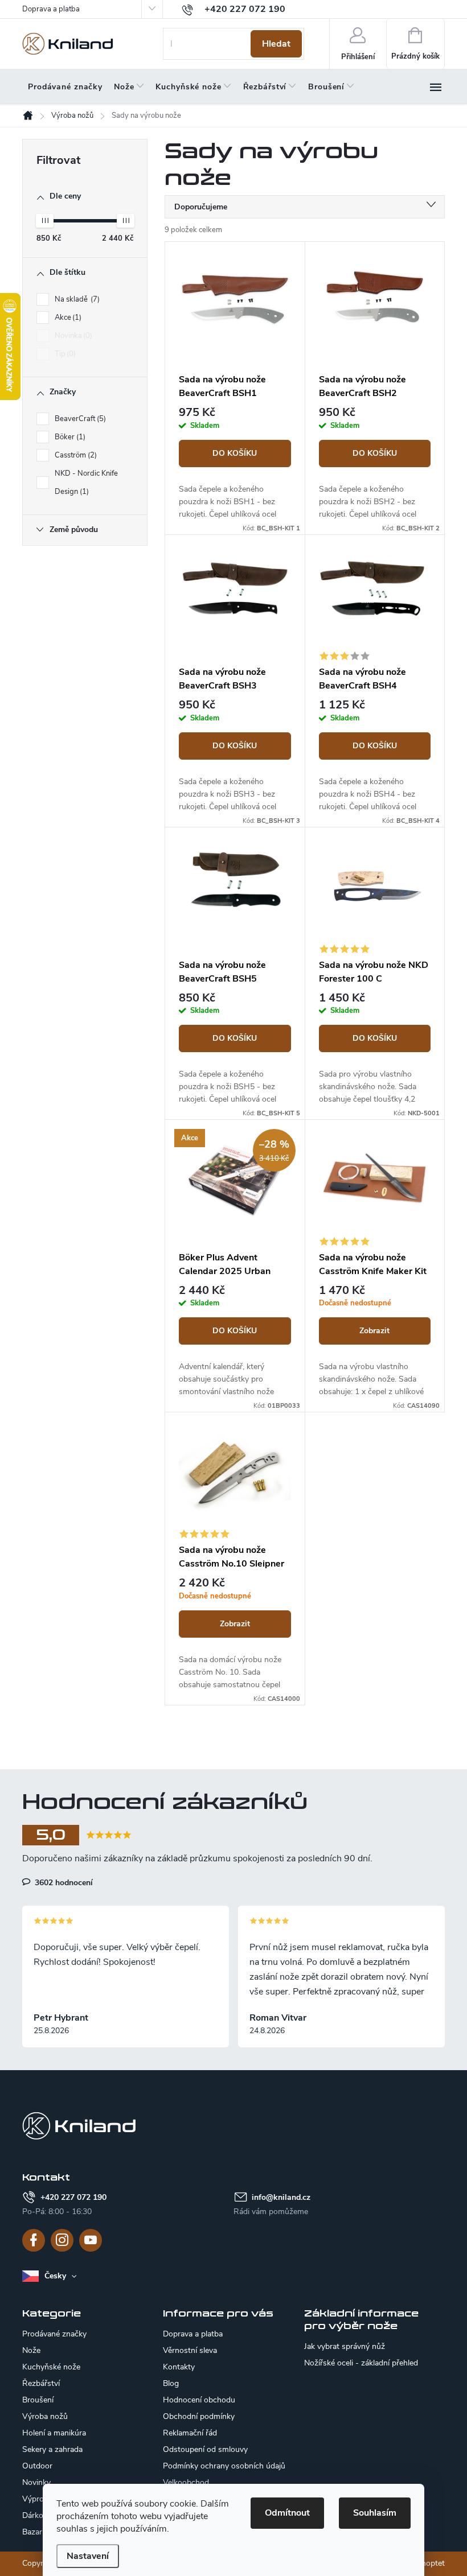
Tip (64, 354)
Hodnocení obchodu (199, 2400)
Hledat (276, 44)
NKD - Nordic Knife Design (86, 483)
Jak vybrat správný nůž (345, 2347)
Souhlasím (375, 2513)
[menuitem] (65, 87)
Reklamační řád (190, 2433)
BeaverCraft (79, 419)
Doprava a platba (51, 9)
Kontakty (179, 2367)
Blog (171, 2383)
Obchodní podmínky (199, 2416)
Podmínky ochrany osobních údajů (224, 2466)
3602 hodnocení (63, 1882)
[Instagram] (62, 2240)
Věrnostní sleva (190, 2350)
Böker (69, 437)
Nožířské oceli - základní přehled (361, 2363)
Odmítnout (287, 2513)
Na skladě (76, 299)
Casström (75, 455)
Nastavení (88, 2556)
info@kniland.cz (281, 2197)
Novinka (72, 336)
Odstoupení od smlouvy (205, 2449)
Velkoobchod (186, 2482)
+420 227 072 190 (73, 2197)
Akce (67, 318)
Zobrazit (374, 1331)
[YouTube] (91, 2240)
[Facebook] (34, 2240)
